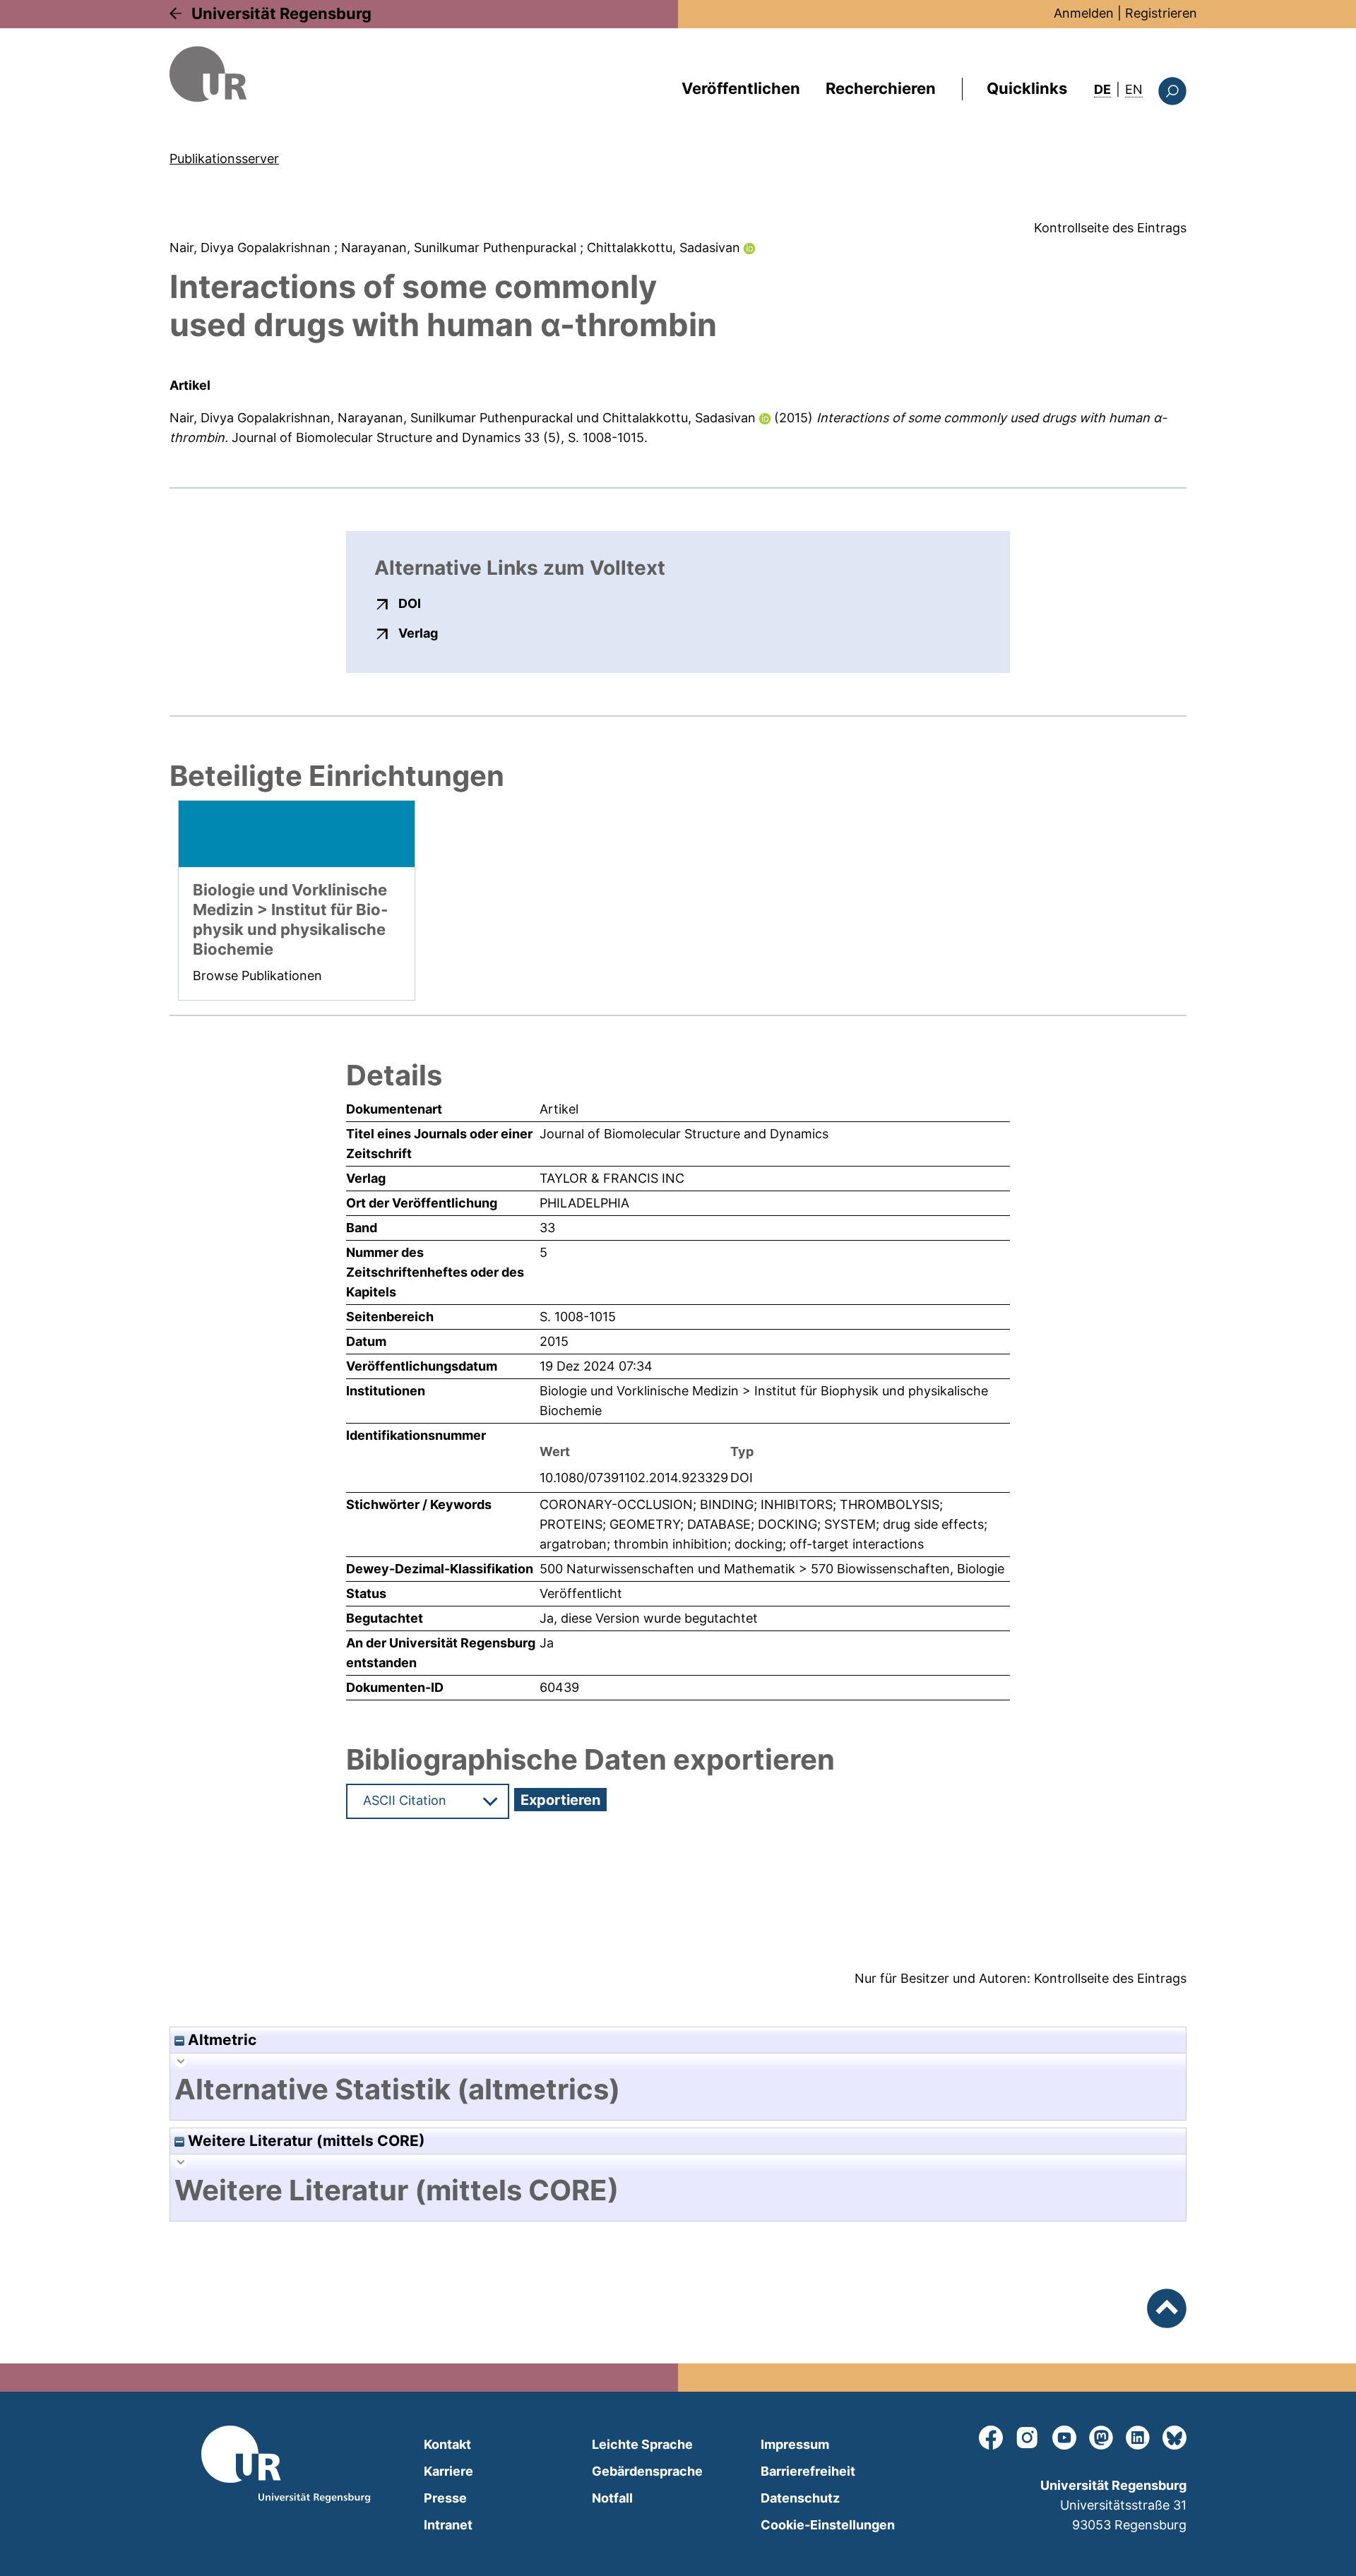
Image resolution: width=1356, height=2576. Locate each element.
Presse (445, 2498)
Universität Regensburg (281, 13)
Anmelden (1084, 13)
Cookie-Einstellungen (828, 2525)
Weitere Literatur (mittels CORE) (305, 2141)
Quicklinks (1027, 88)
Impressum (795, 2444)
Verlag (418, 633)
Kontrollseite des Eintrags (1110, 228)
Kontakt (447, 2444)
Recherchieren (881, 88)
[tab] (678, 2089)
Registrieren (1161, 13)
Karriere (448, 2471)
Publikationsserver (224, 159)
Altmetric (220, 2040)
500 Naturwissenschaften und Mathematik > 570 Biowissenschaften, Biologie (772, 1569)
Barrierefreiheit (808, 2471)
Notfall (612, 2498)
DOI (410, 603)
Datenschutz (800, 2498)
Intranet (448, 2525)
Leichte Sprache (642, 2444)
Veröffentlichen (741, 88)
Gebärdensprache (647, 2471)
